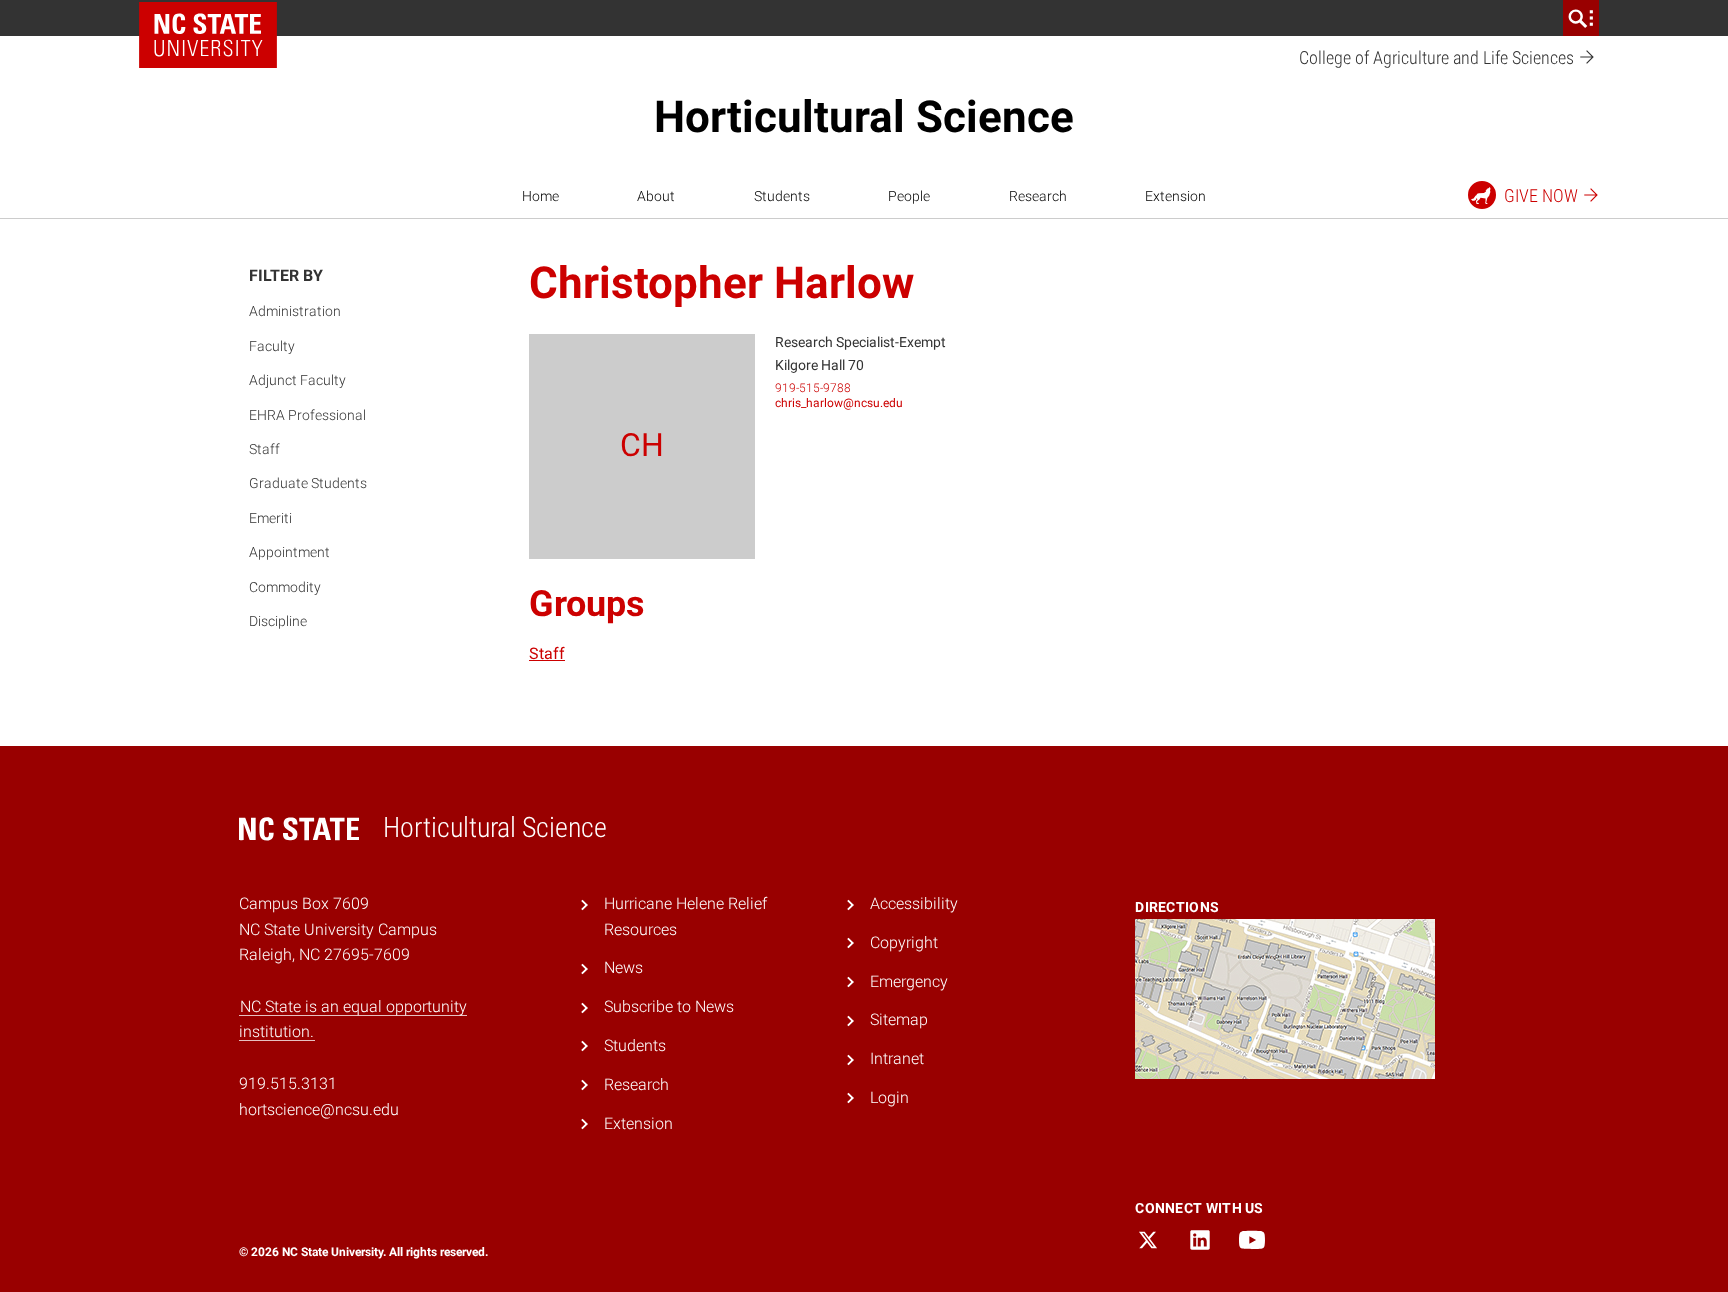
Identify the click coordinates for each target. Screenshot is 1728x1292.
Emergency (909, 981)
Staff (264, 449)
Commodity (285, 587)
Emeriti (270, 518)
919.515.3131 (288, 1083)
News (623, 967)
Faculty (272, 346)
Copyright (904, 942)
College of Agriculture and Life (1438, 57)
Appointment (289, 552)
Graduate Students (308, 483)
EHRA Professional (307, 415)
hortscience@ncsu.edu (319, 1109)
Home (540, 196)
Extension (1175, 196)
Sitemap (899, 1019)
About (656, 196)
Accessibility (914, 903)
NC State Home (208, 35)
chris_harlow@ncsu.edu (839, 403)
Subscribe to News (669, 1006)
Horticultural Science (864, 117)
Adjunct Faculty (297, 380)
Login (889, 1097)
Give (1541, 195)
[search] (1581, 18)
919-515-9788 (813, 388)
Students (782, 196)
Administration (295, 311)
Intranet (897, 1058)
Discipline (278, 621)
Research (1038, 196)
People (909, 196)
